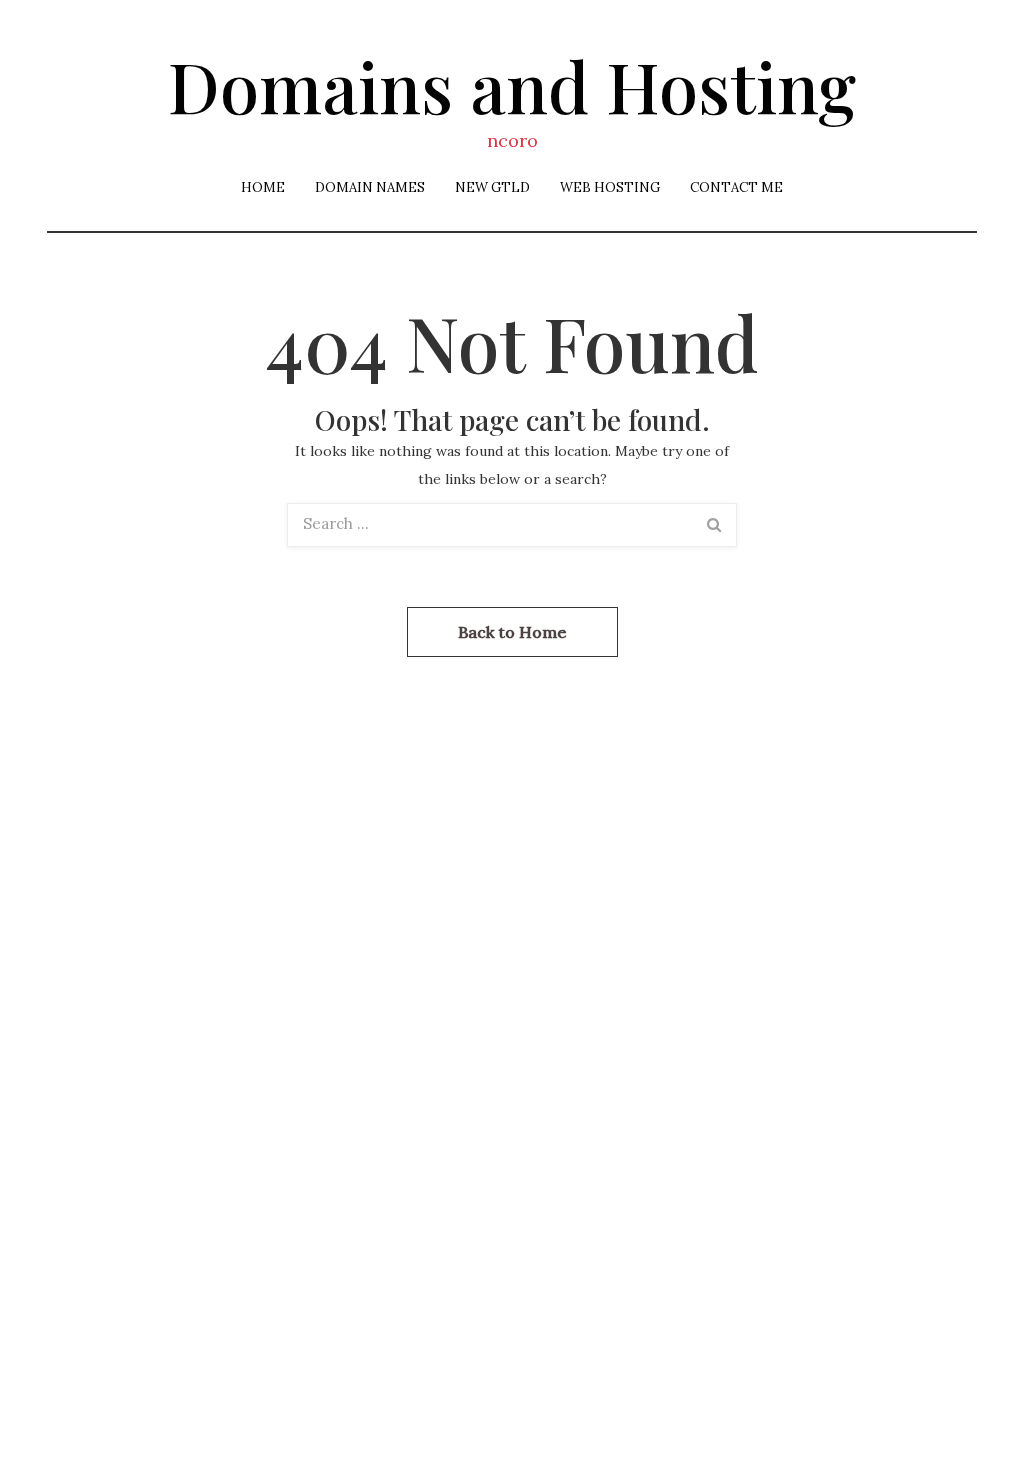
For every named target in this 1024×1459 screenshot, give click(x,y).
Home (263, 187)
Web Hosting (610, 187)
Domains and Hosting (512, 85)
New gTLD (492, 187)
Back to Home (512, 632)
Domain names (370, 187)
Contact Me (736, 187)
